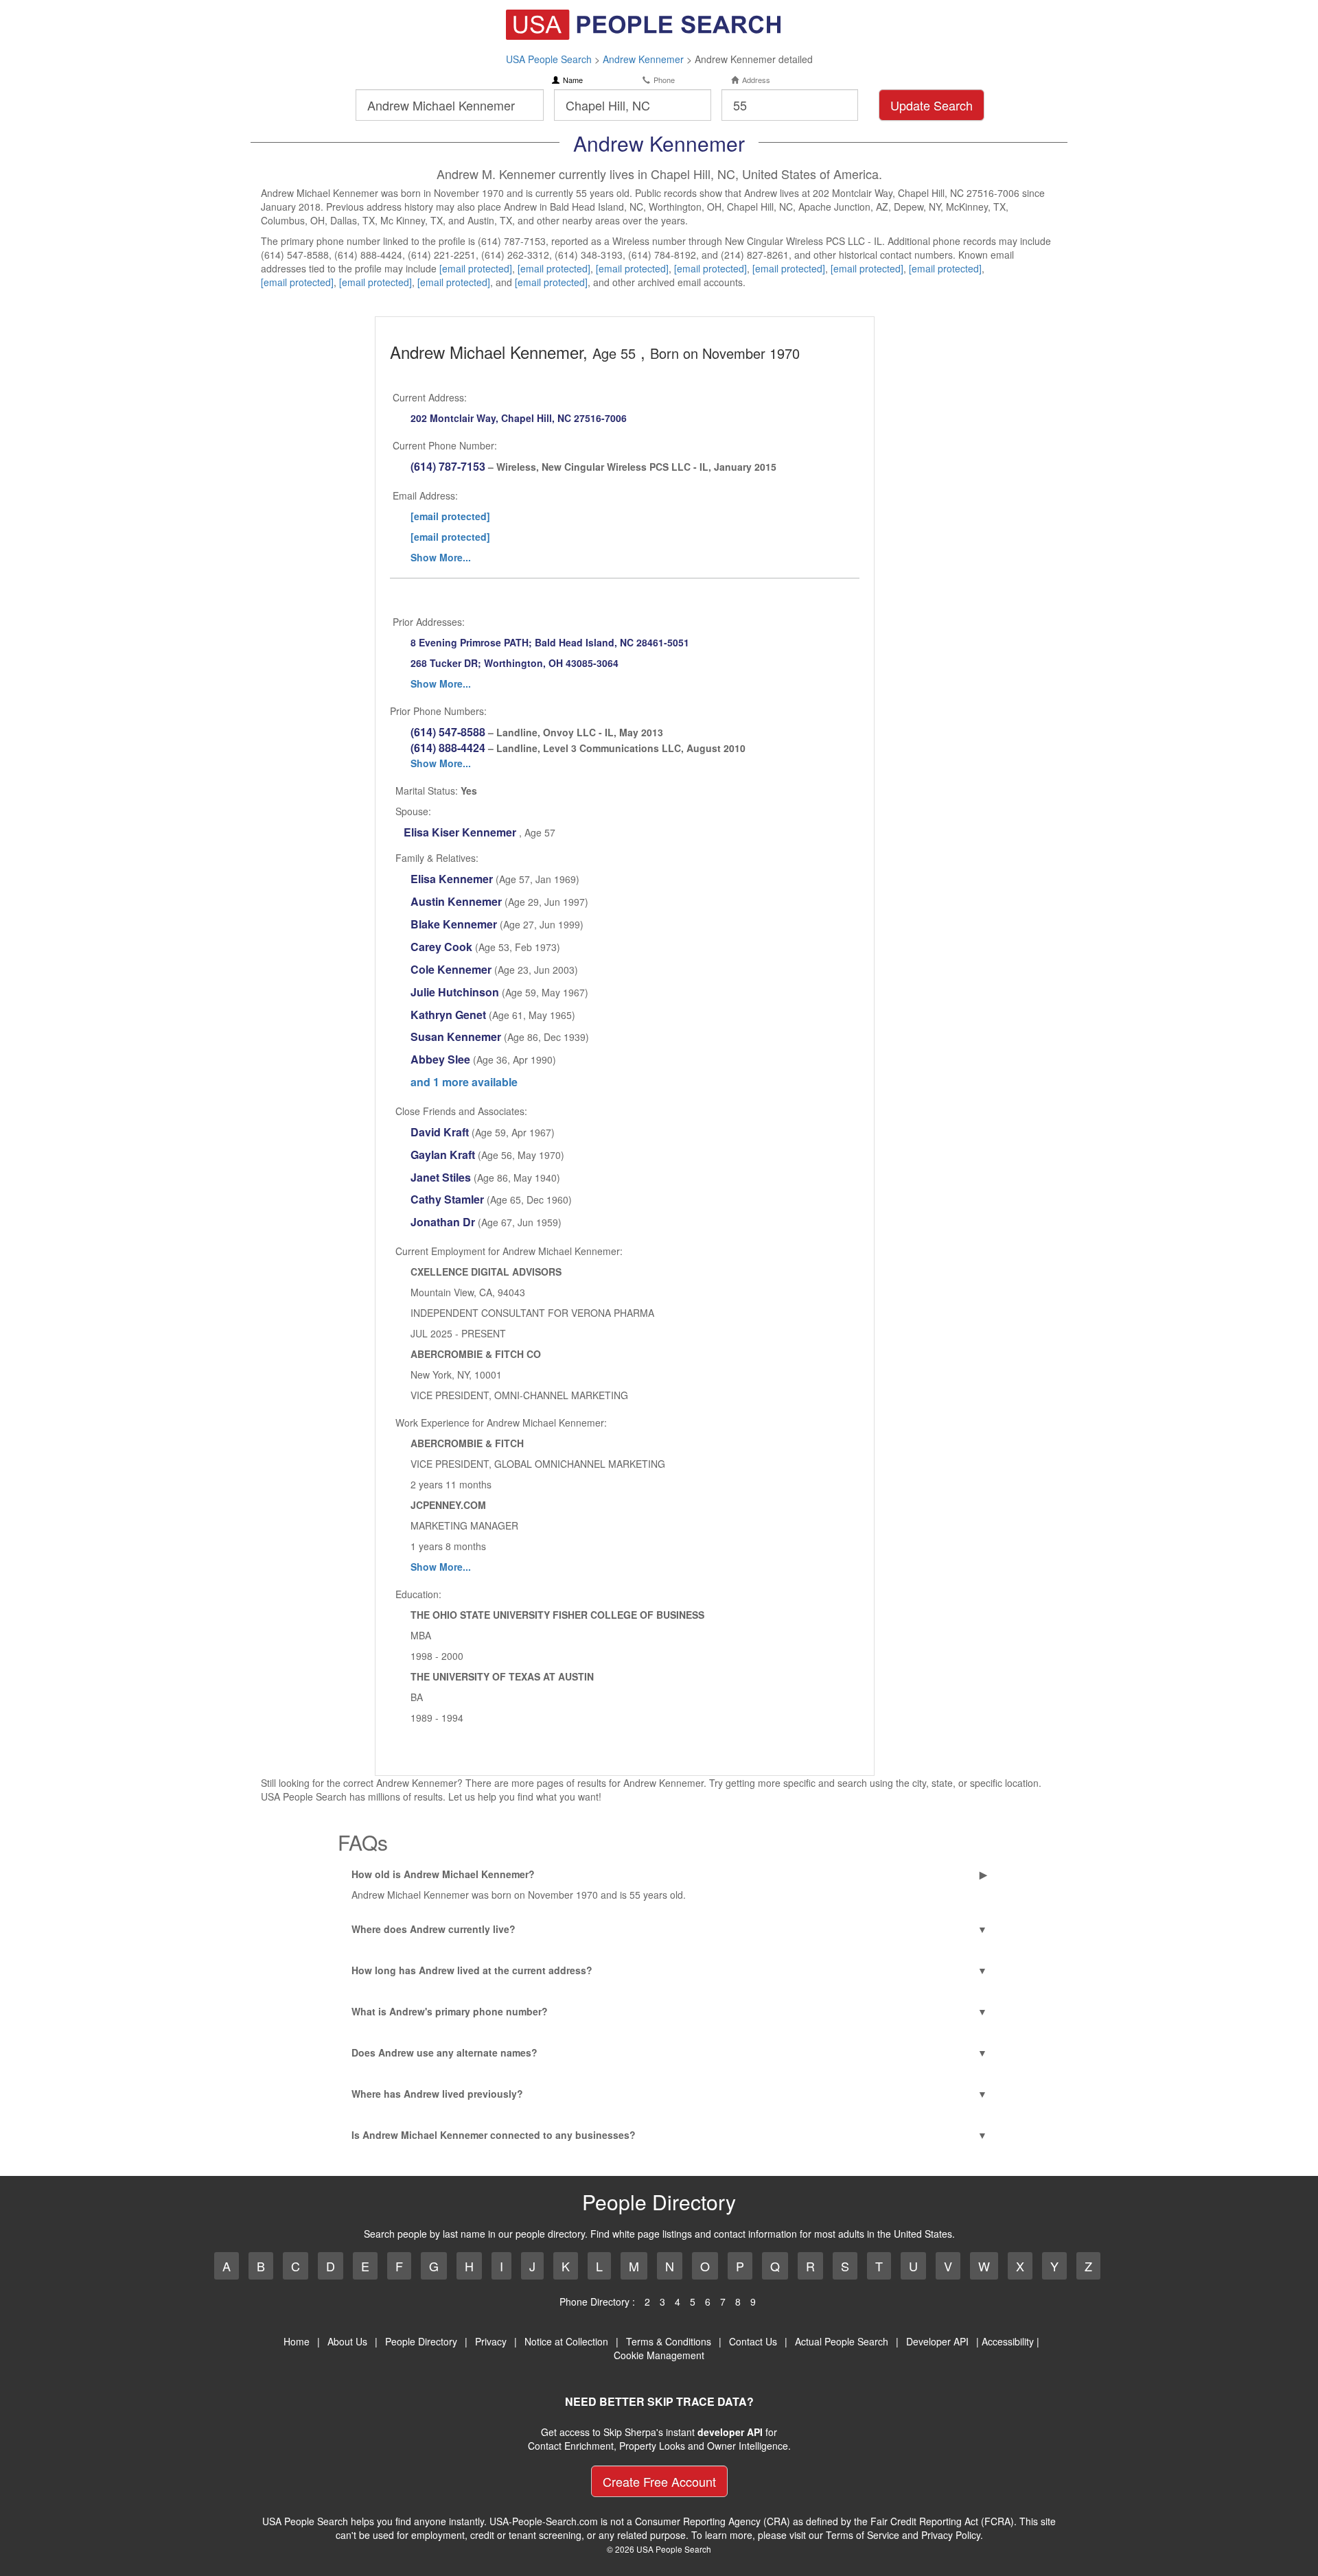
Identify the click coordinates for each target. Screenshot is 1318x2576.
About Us (347, 2341)
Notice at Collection (566, 2341)
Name (573, 80)
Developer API (937, 2341)
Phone (664, 80)
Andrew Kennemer (643, 59)
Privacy (491, 2341)
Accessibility (1008, 2341)
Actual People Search (842, 2341)
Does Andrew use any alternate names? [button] (444, 2052)
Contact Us (753, 2341)
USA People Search (549, 59)
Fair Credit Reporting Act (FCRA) (942, 2521)
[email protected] (476, 268)
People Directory (421, 2341)
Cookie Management (659, 2355)
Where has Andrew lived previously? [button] (437, 2094)
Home (297, 2341)
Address (756, 80)
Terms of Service (863, 2535)
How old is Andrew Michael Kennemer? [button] (443, 1874)
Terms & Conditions (669, 2341)
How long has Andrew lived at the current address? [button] (472, 1970)
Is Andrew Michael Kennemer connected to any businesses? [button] (494, 2135)
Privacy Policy (951, 2535)
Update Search (932, 105)
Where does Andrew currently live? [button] (433, 1929)
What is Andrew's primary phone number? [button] (450, 2011)
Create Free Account (659, 2481)
